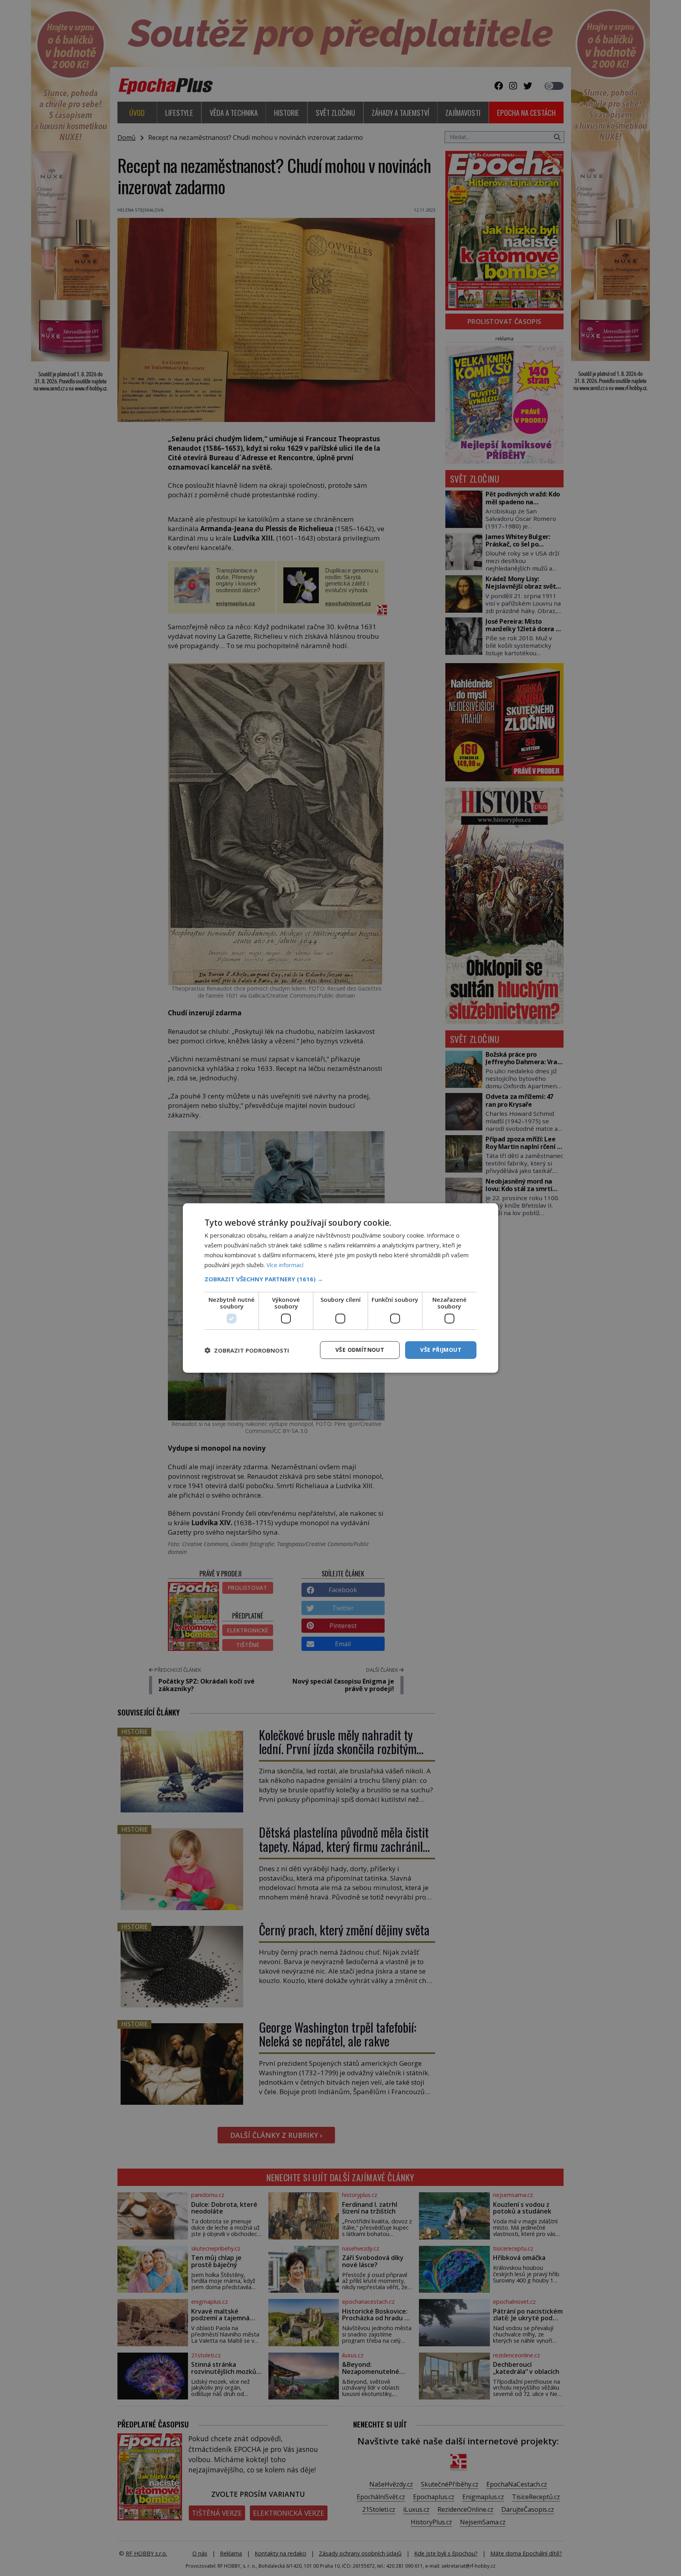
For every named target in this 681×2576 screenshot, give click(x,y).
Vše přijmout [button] (441, 1350)
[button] (340, 1279)
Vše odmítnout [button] (360, 1350)
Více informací (285, 1265)
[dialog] (340, 1288)
